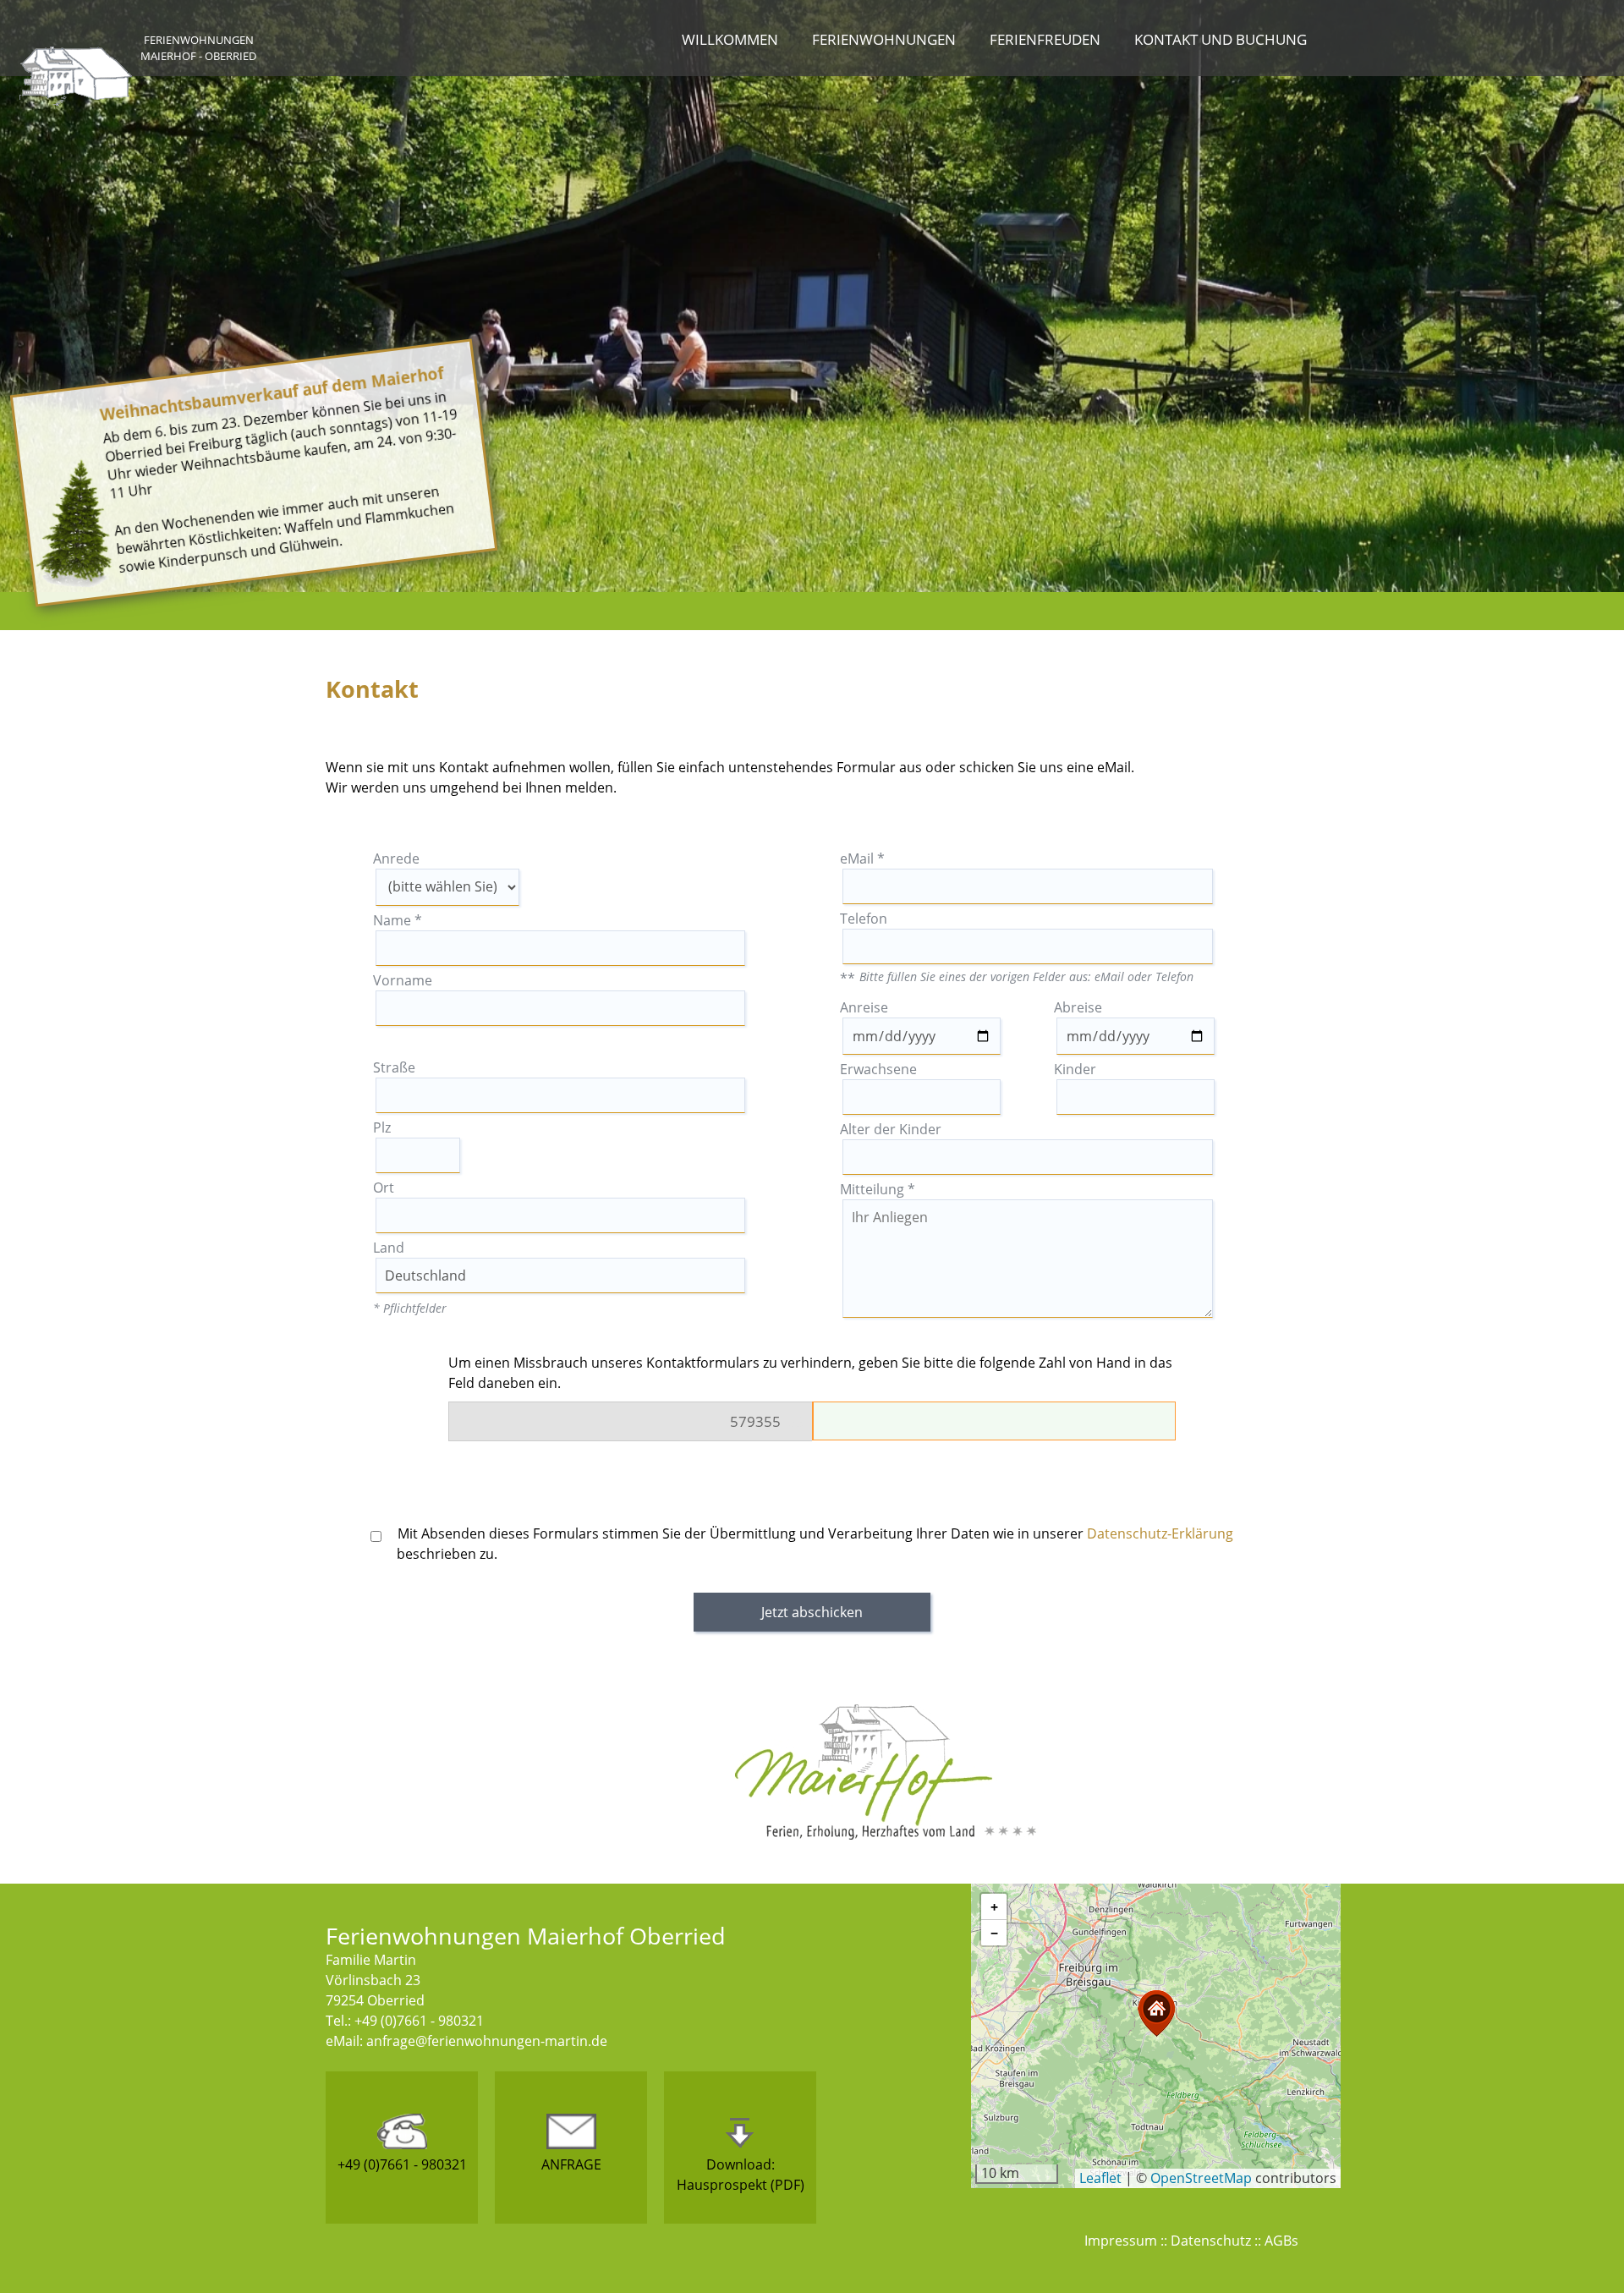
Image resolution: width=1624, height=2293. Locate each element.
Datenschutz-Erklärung (1160, 1533)
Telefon (864, 919)
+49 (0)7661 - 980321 (402, 2164)
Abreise (1078, 1007)
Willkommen (730, 39)
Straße (394, 1067)
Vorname (403, 980)
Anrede (396, 859)
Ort (384, 1188)
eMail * (862, 859)
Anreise (864, 1007)
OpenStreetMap (1201, 2178)
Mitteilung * (878, 1189)
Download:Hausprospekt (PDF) (741, 2175)
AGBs (1281, 2241)
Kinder (1075, 1069)
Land (389, 1248)
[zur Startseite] (76, 101)
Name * (398, 920)
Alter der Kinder (891, 1129)
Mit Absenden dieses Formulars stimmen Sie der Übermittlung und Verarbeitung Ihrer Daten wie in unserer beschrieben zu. (814, 1544)
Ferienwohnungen (884, 39)
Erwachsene (878, 1069)
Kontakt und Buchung (1221, 39)
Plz (382, 1127)
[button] (1156, 2013)
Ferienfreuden (1045, 39)
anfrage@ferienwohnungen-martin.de (487, 2041)
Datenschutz (1211, 2241)
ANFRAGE (571, 2164)
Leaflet (1100, 2178)
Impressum (1121, 2241)
